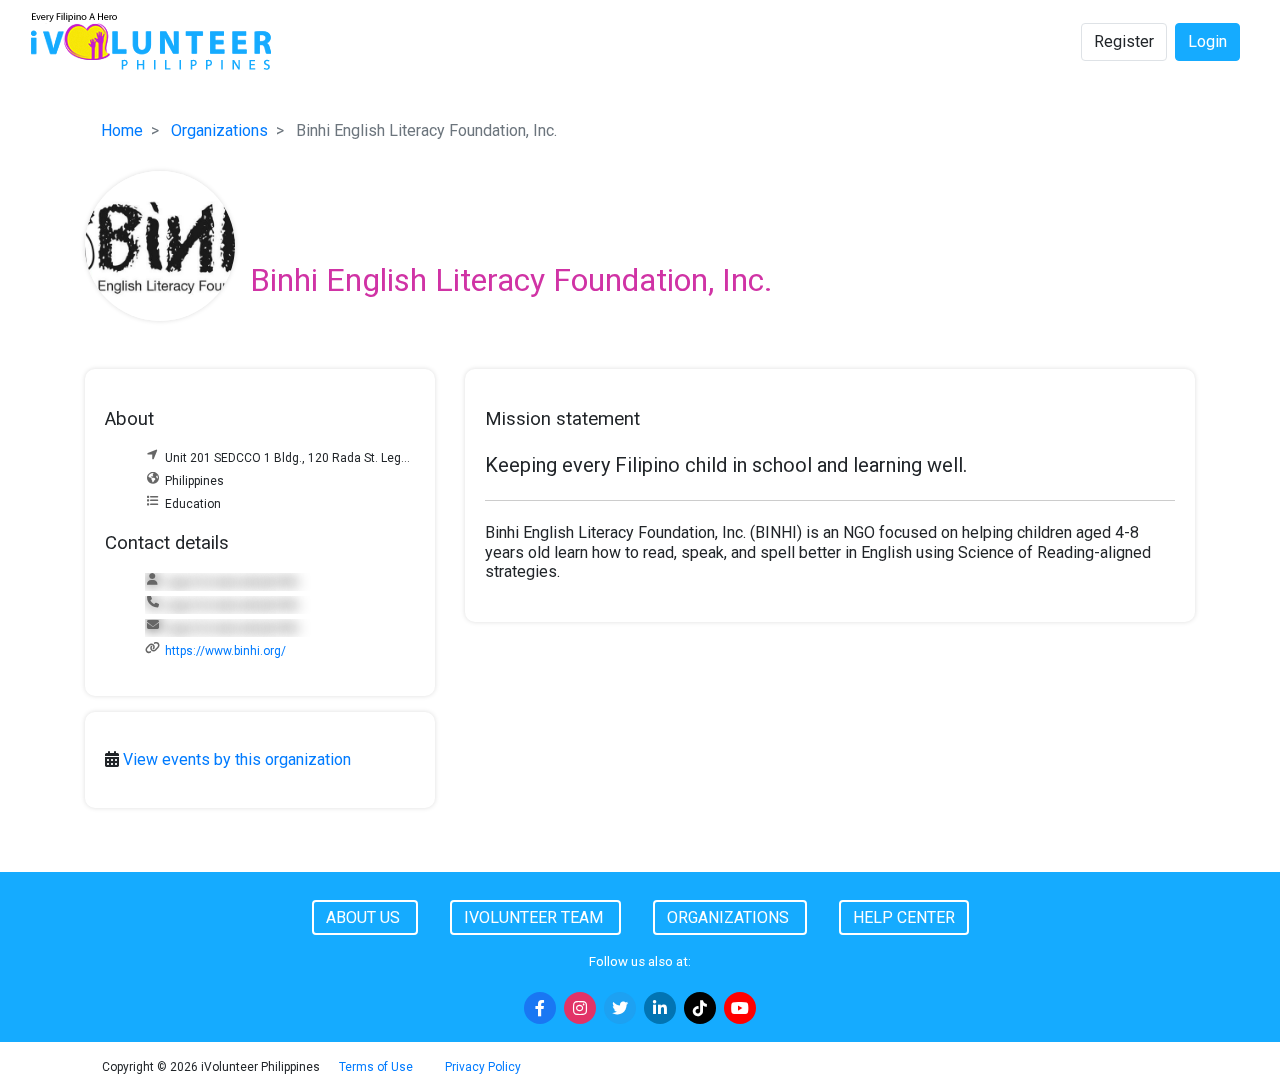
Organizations (219, 130)
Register (1124, 41)
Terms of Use (376, 1067)
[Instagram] (580, 1008)
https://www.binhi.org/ (225, 651)
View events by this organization (237, 759)
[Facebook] (540, 1008)
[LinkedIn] (660, 1008)
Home (122, 130)
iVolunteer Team (535, 917)
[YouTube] (740, 1008)
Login (1207, 41)
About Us (365, 917)
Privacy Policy (483, 1067)
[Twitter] (620, 1008)
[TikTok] (700, 1008)
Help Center (904, 917)
